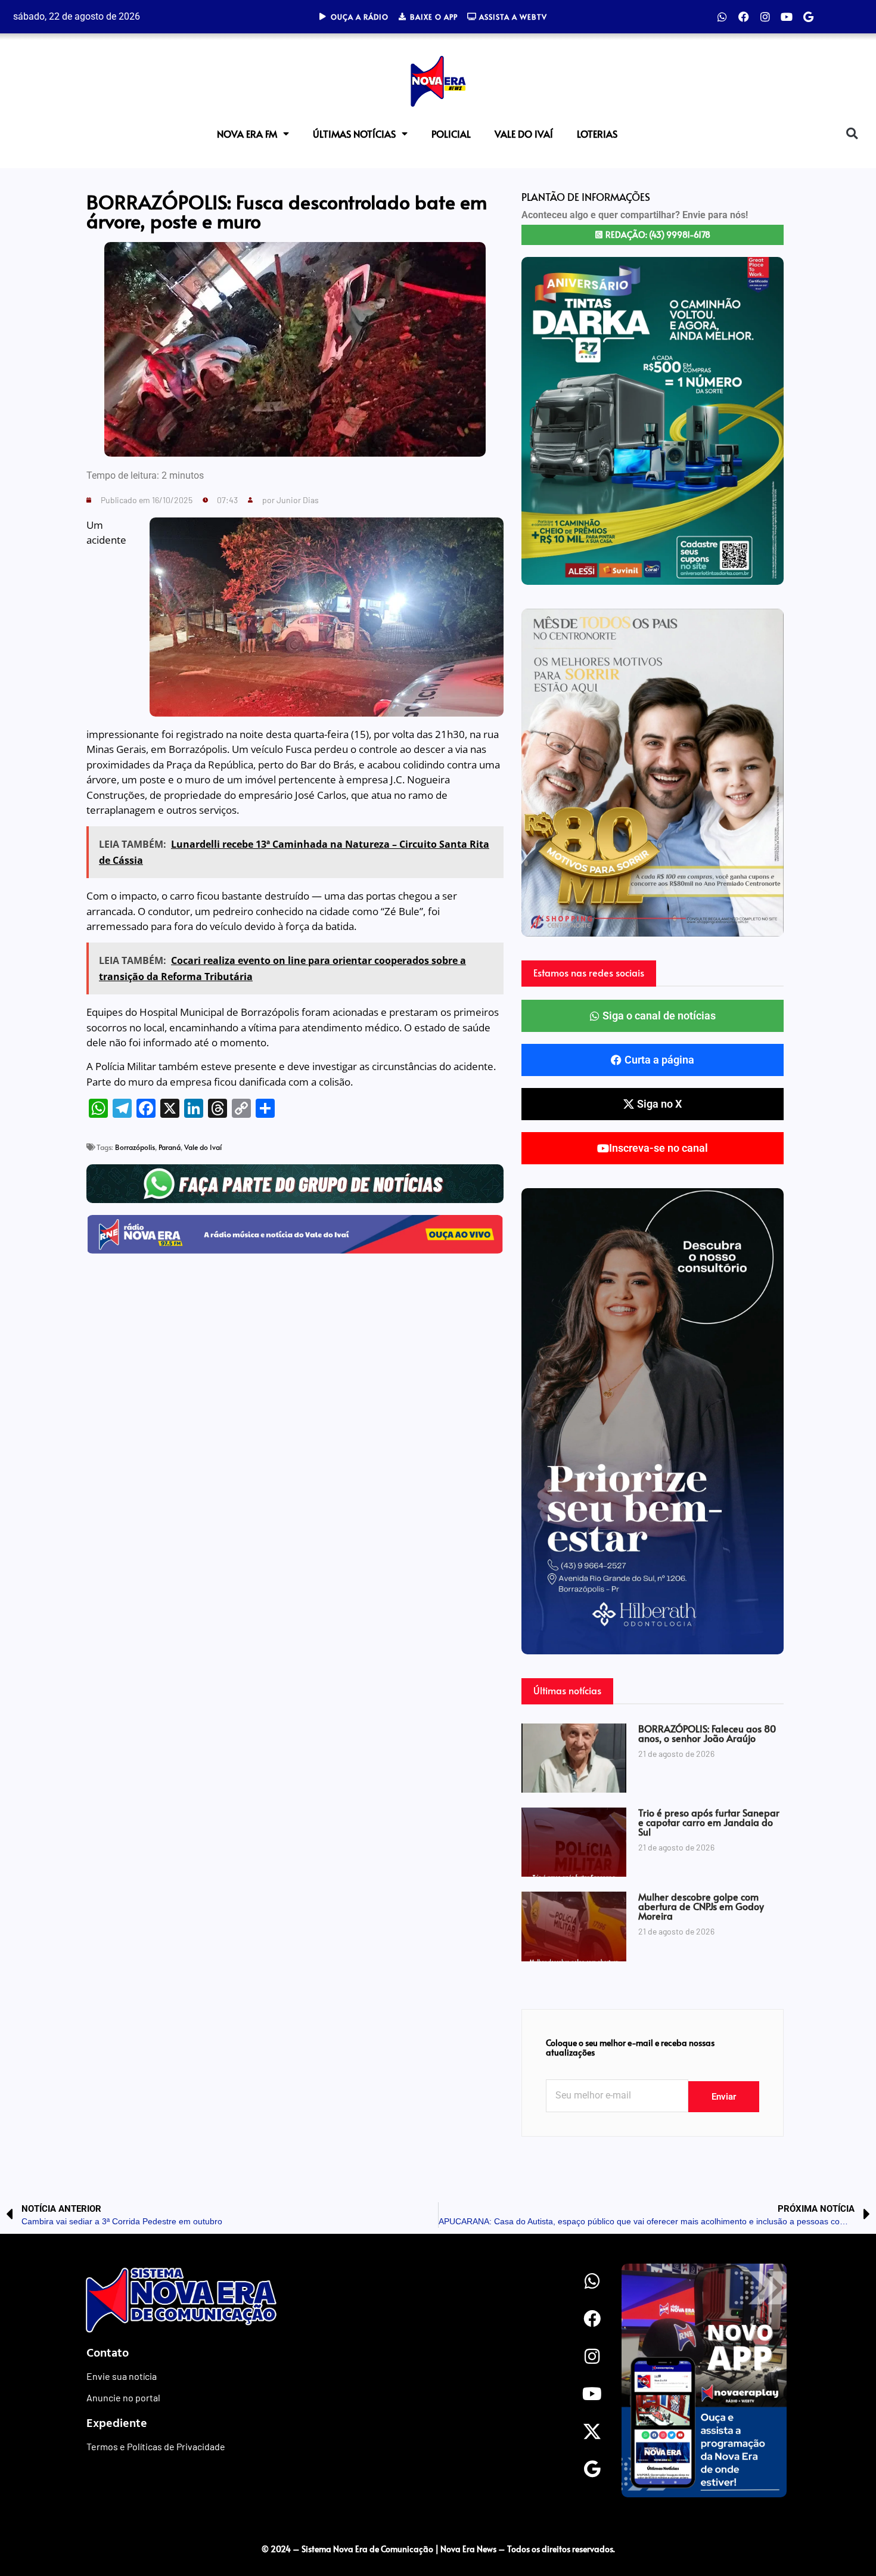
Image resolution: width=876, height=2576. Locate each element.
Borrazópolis (135, 1147)
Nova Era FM (247, 134)
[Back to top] (843, 2524)
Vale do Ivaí (524, 134)
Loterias (597, 134)
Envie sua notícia (122, 2376)
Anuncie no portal (123, 2397)
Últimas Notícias (354, 134)
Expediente (117, 2422)
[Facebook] (744, 17)
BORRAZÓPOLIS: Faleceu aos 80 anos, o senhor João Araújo (707, 1733)
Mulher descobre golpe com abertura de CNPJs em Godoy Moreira (701, 1906)
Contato (108, 2352)
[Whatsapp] (722, 17)
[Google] (808, 17)
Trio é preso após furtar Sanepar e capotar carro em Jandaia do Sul (709, 1822)
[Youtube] (787, 17)
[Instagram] (765, 17)
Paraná (170, 1147)
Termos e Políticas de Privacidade (156, 2446)
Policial (451, 134)
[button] (852, 133)
